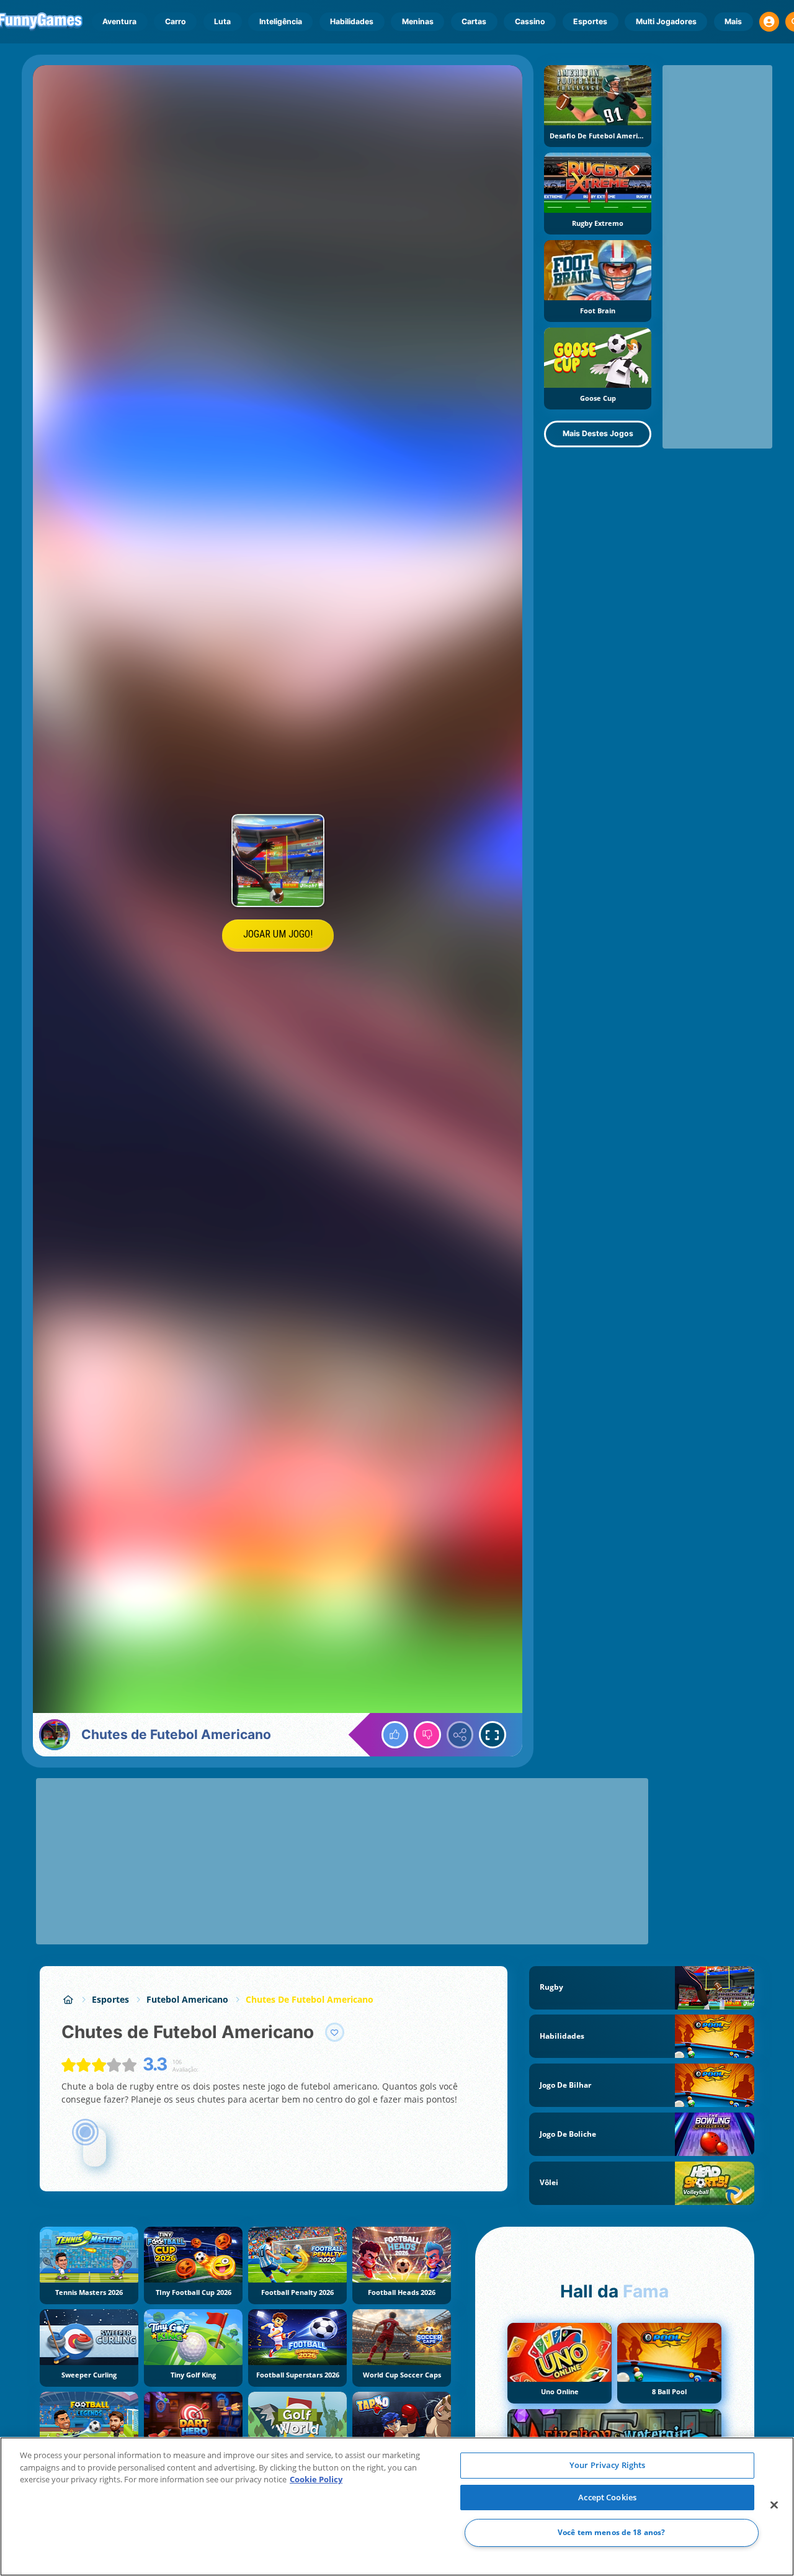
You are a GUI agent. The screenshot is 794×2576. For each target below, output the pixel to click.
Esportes (590, 21)
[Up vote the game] (395, 1735)
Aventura (119, 21)
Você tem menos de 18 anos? (611, 2533)
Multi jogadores (666, 21)
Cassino (530, 21)
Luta (222, 21)
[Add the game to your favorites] (335, 2033)
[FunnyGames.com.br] (68, 1999)
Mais (733, 21)
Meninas (418, 21)
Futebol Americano (187, 1999)
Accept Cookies (607, 2497)
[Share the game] (460, 1735)
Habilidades (352, 21)
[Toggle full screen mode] (493, 1735)
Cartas (474, 21)
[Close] (774, 2505)
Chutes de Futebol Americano (310, 1999)
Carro (176, 21)
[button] (769, 22)
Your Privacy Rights (607, 2465)
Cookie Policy (316, 2479)
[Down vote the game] (427, 1735)
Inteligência (281, 21)
